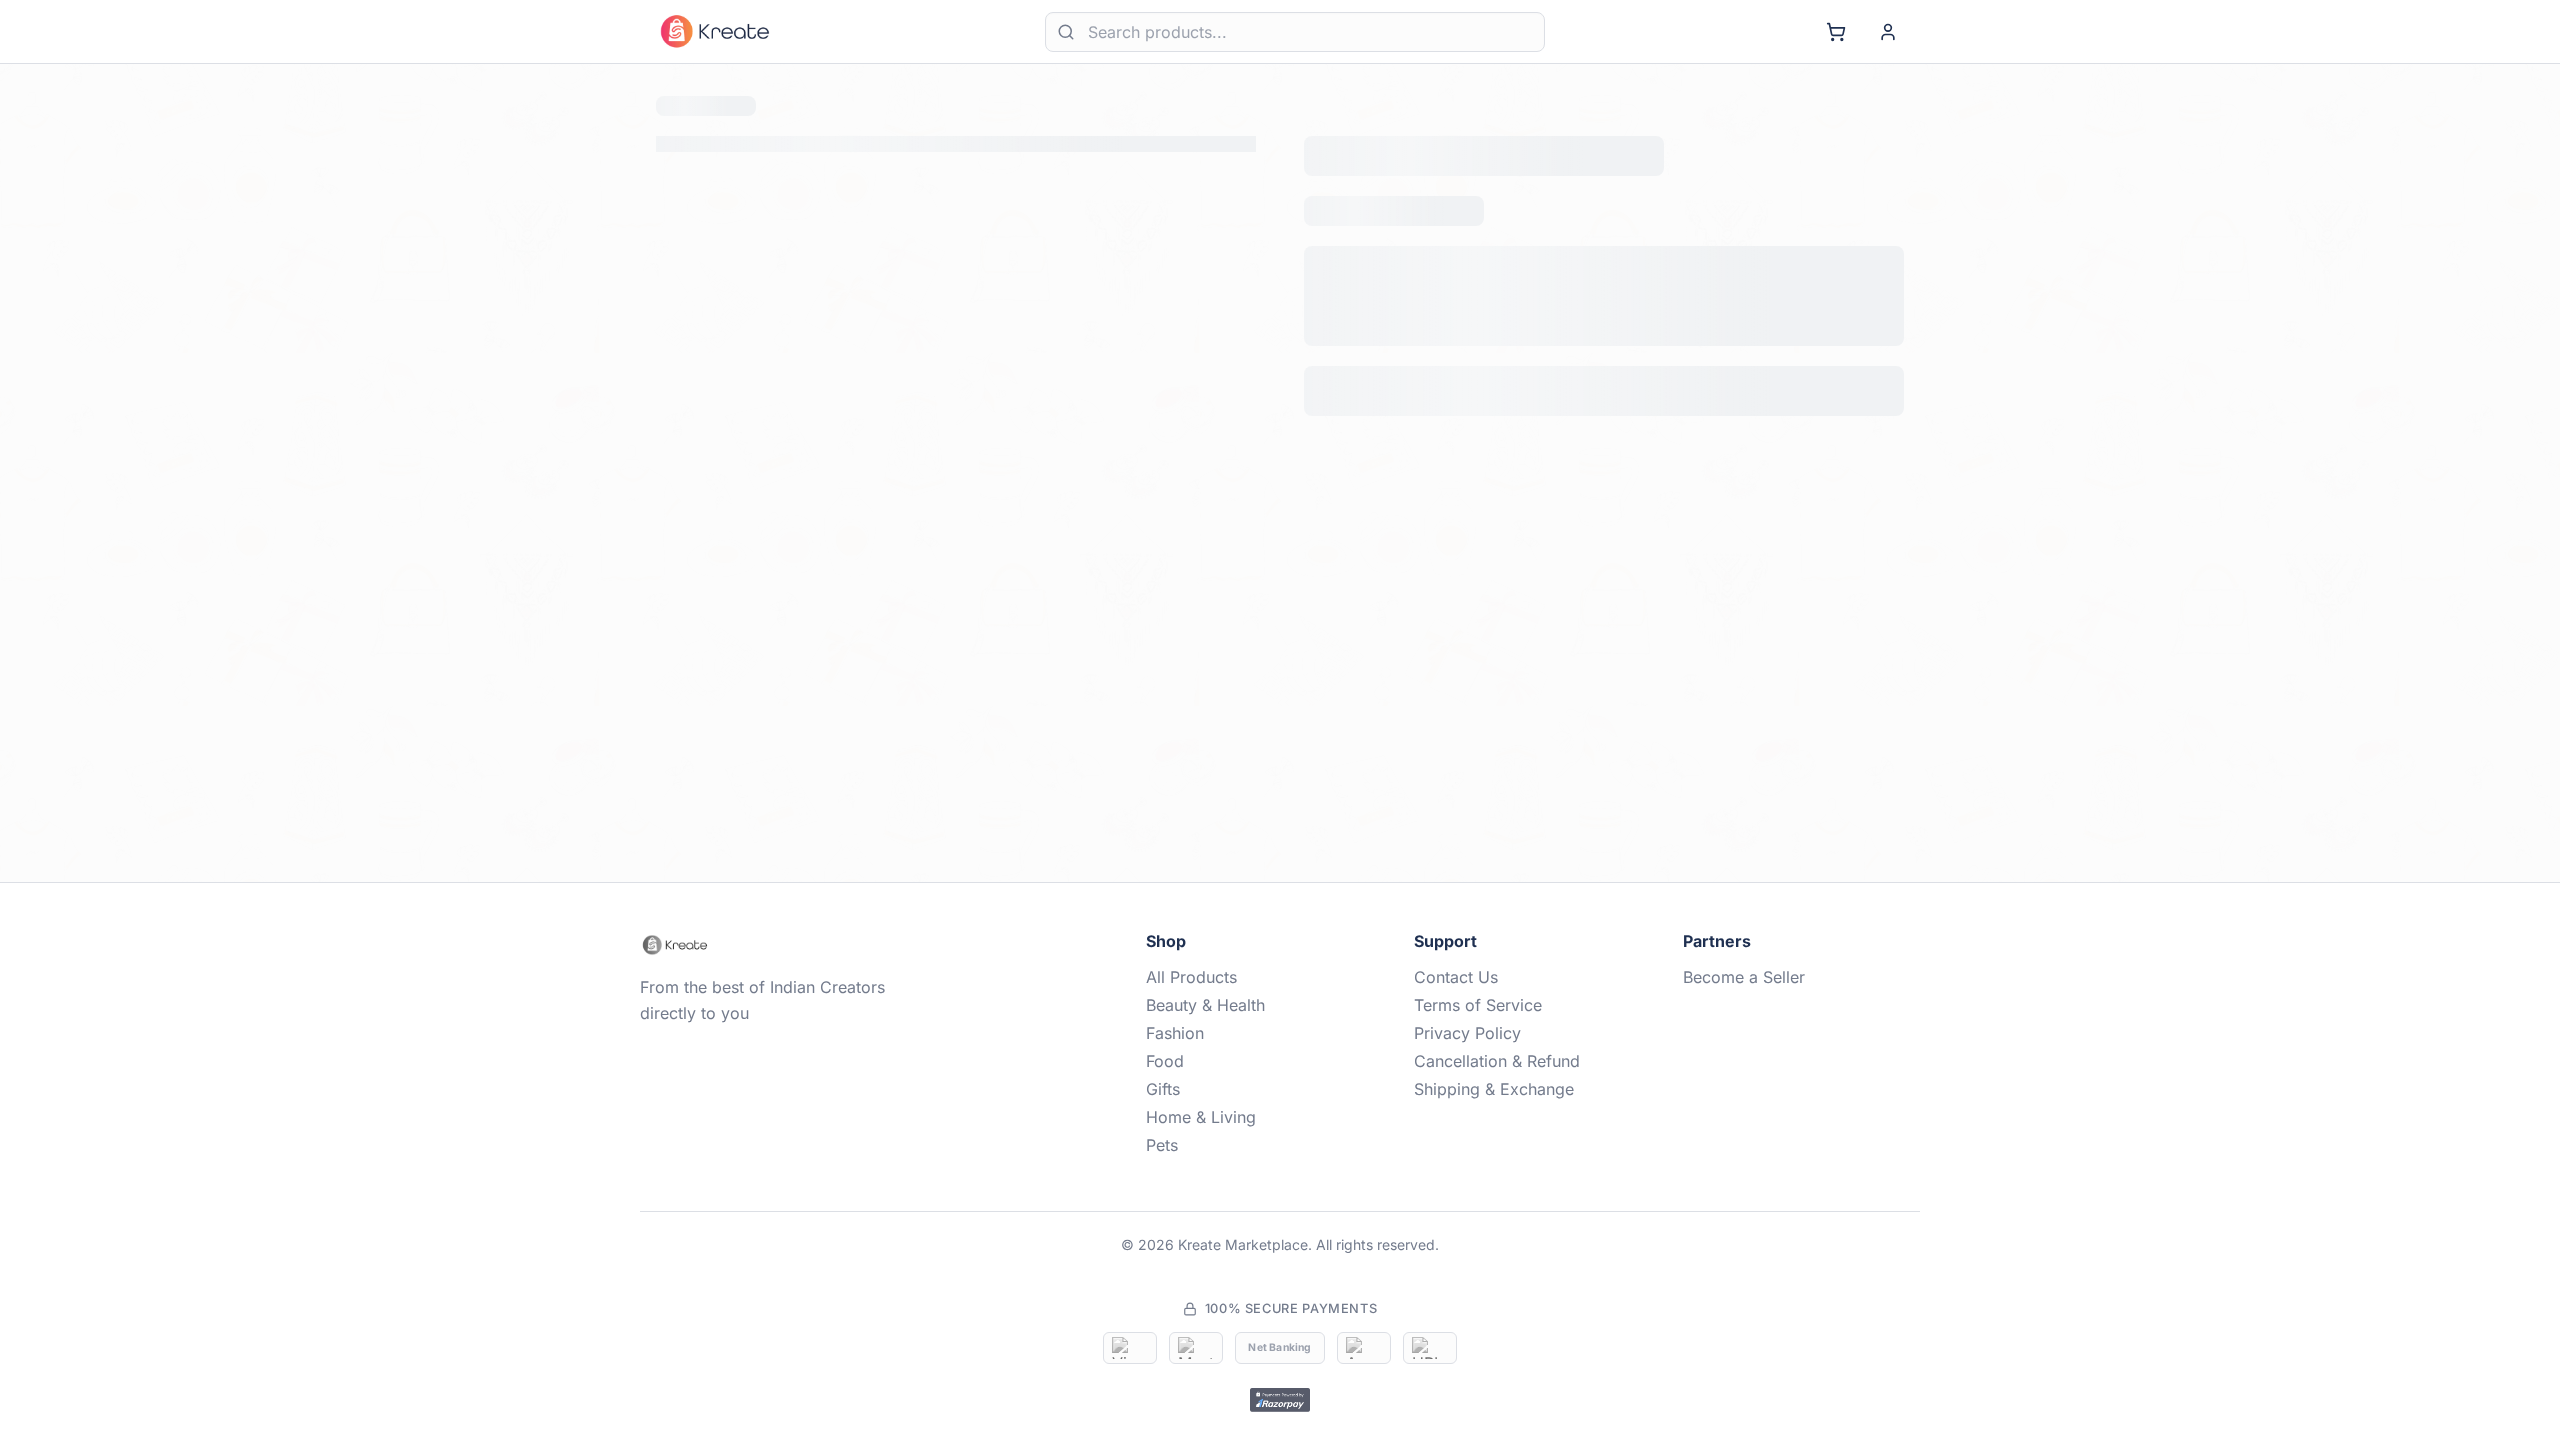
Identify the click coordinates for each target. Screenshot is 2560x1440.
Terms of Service (1478, 1005)
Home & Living (1201, 1117)
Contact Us (1456, 977)
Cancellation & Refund (1497, 1061)
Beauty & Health (1205, 1005)
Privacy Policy (1467, 1033)
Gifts (1163, 1089)
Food (1165, 1061)
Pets (1162, 1145)
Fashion (1175, 1033)
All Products (1191, 977)
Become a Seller (1744, 977)
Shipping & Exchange (1494, 1089)
